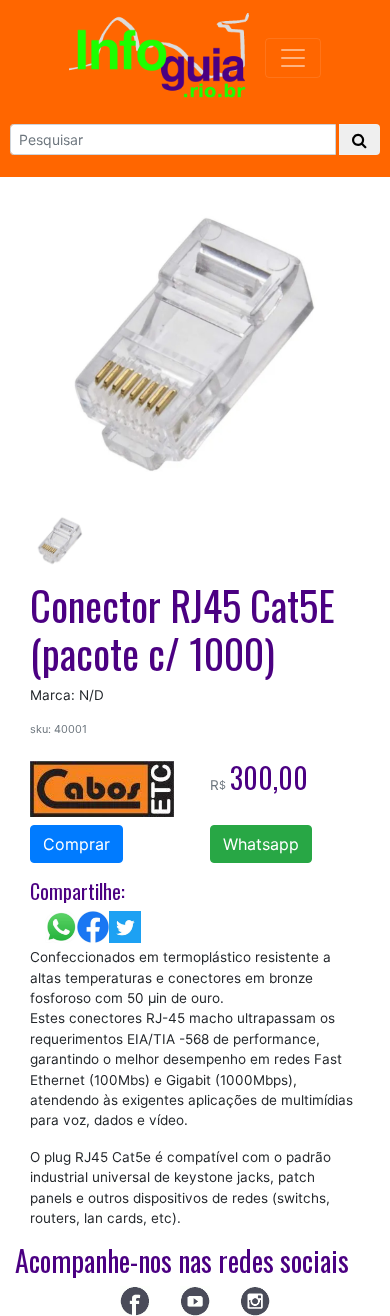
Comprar (76, 844)
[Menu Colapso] (293, 58)
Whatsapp (261, 844)
